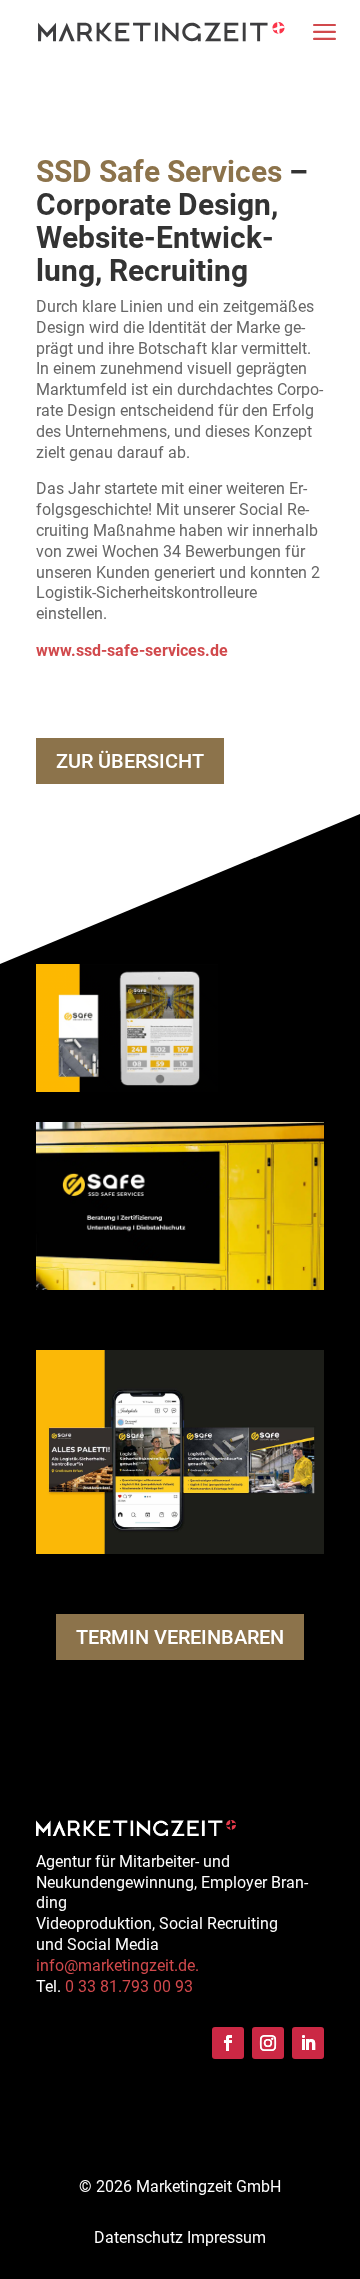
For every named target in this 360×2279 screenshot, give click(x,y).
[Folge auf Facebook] (228, 2043)
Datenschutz (138, 2237)
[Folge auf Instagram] (268, 2043)
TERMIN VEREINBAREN (180, 1637)
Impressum (226, 2237)
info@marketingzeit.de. (117, 1965)
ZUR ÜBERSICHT (130, 761)
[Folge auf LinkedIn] (308, 2043)
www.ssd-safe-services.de (132, 650)
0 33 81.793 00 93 (129, 1986)
